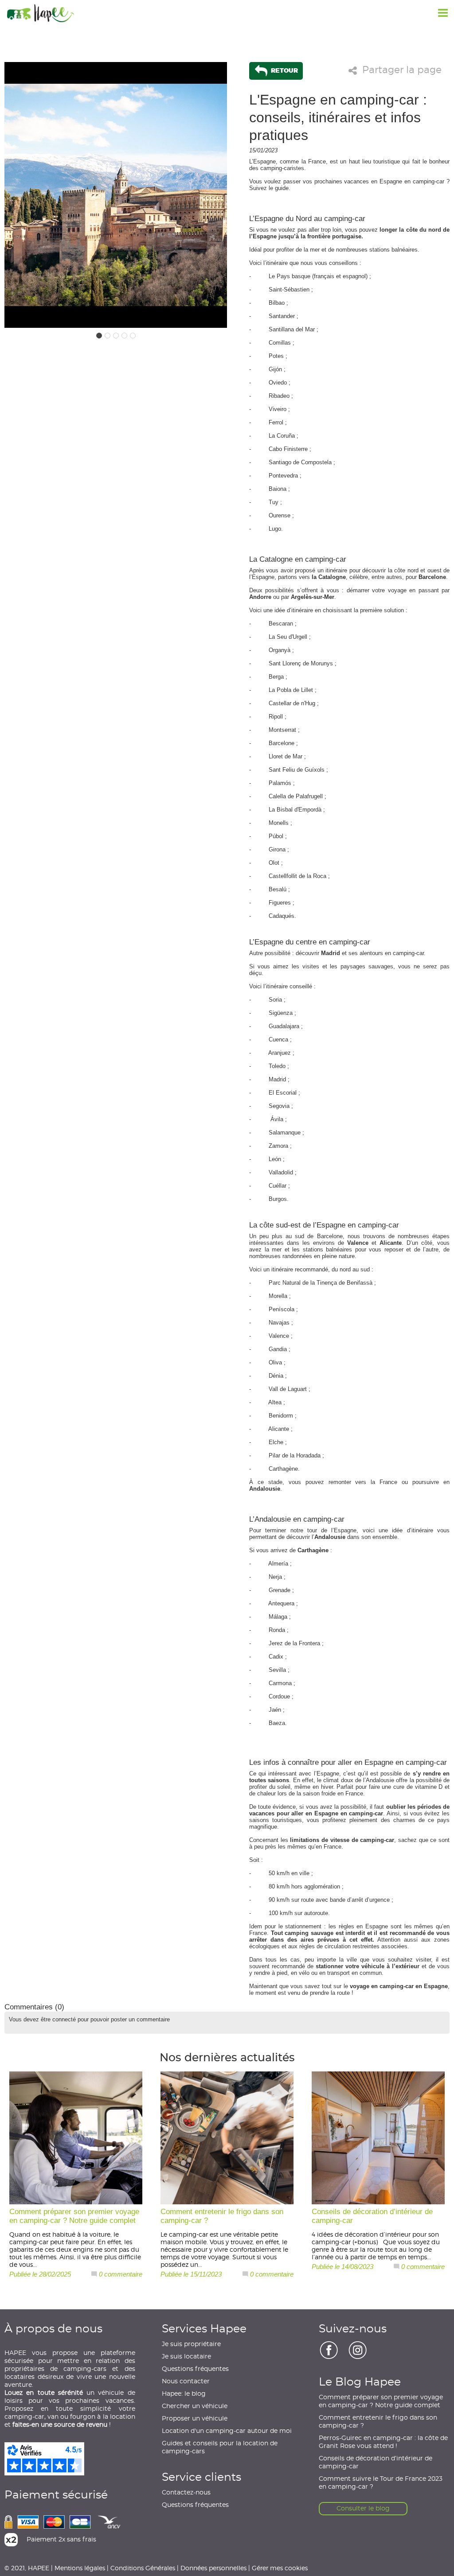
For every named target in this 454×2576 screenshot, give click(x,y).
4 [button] (124, 336)
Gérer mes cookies (280, 2568)
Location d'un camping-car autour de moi (227, 2431)
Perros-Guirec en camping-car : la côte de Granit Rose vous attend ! (383, 2442)
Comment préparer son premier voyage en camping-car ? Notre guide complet (381, 2401)
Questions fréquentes (195, 2369)
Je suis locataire (186, 2357)
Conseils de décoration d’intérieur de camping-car (376, 2463)
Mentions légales (80, 2568)
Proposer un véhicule (195, 2419)
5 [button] (133, 336)
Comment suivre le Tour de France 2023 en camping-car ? (381, 2483)
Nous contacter (186, 2382)
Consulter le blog (363, 2509)
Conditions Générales (143, 2568)
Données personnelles (213, 2568)
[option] (116, 195)
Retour (284, 70)
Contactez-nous (186, 2493)
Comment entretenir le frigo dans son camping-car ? (378, 2422)
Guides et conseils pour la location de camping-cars (220, 2448)
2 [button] (108, 336)
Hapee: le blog (184, 2394)
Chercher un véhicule (195, 2406)
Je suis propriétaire (191, 2344)
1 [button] (99, 336)
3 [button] (116, 336)
